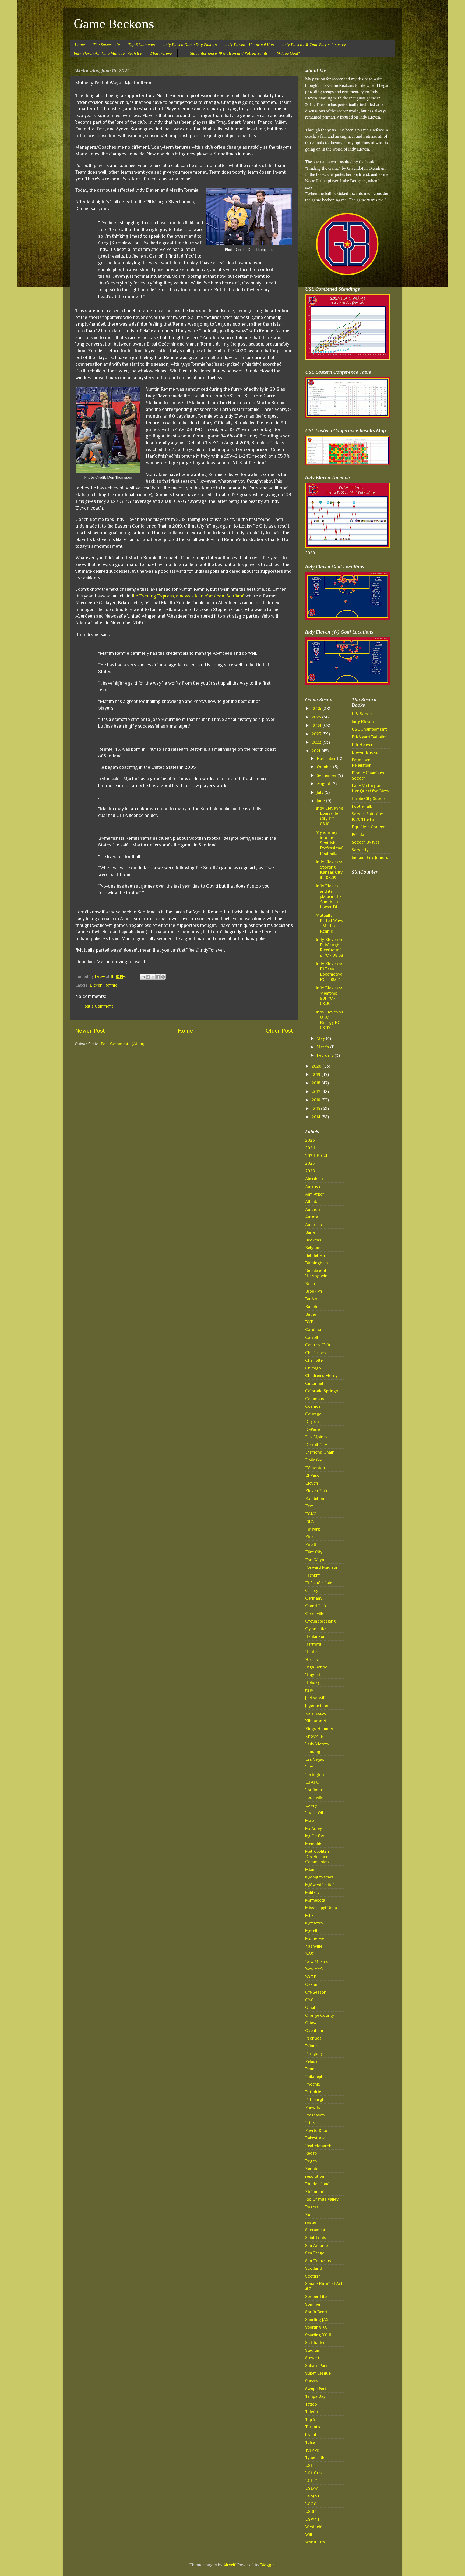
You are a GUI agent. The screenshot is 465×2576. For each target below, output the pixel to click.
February (326, 1055)
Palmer (312, 2046)
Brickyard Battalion (370, 737)
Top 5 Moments (142, 45)
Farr (309, 1506)
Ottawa (312, 2023)
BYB (309, 1322)
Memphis (314, 1844)
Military (312, 1892)
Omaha (312, 2007)
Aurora (312, 1217)
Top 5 (310, 2419)
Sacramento (316, 2230)
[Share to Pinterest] (163, 977)
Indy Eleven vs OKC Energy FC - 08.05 (330, 1020)
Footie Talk (362, 806)
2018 (316, 1083)
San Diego (315, 2253)
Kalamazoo (316, 1713)
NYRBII (312, 1977)
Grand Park (316, 1606)
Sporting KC (316, 2327)
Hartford (313, 1644)
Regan (311, 2161)
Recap (311, 2153)
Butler (311, 1314)
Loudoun (314, 1790)
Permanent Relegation (362, 762)
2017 (316, 1092)
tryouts (312, 2435)
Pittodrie (313, 2092)
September (327, 775)
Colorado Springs (322, 1391)
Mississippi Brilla (321, 1908)
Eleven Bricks (365, 752)
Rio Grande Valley (322, 2199)
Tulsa (310, 2442)
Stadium (313, 2350)
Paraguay (314, 2053)
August (324, 784)
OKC (310, 2000)
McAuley (313, 1828)
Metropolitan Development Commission (318, 1856)
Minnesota (315, 1900)
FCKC (311, 1514)
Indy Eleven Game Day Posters (190, 45)
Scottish (313, 2276)
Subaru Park (316, 2366)
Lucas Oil (314, 1813)
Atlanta (312, 1202)
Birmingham (317, 1263)
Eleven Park (316, 1491)
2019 (316, 1074)
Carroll (312, 1337)
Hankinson (315, 1636)
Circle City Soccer (369, 798)
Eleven (96, 985)
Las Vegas (315, 1759)
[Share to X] (153, 977)
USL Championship (370, 729)
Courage (313, 1414)
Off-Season (316, 1992)
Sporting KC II (318, 2335)
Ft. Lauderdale (319, 1583)
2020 (317, 1066)
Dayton (312, 1422)
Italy (309, 1690)
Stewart (312, 2358)
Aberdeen (314, 1178)
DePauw (313, 1429)
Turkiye (312, 2450)
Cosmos (313, 1406)
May (321, 1038)
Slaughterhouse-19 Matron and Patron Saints (229, 53)
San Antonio (317, 2245)
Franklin (313, 1575)
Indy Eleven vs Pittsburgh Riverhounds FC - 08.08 (330, 947)
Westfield (314, 2527)
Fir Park (313, 1529)
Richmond (315, 2192)
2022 (317, 742)
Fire (309, 1537)
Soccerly (360, 850)
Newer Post (90, 1031)
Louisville (314, 1797)
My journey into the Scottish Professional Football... (330, 843)
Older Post (279, 1031)
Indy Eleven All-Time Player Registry (314, 45)
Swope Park (316, 2389)
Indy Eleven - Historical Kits (250, 45)
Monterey (314, 1923)
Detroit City (316, 1445)
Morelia (312, 1931)
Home (80, 45)
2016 (316, 1100)
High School (317, 1667)
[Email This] (143, 977)
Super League (318, 2373)
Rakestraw (315, 2138)
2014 (316, 1117)
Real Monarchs (319, 2146)
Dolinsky (313, 1460)
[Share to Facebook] (158, 977)
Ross (310, 2214)
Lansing (313, 1751)
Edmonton (315, 1468)
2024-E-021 (316, 1156)
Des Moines (316, 1437)
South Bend (316, 2312)
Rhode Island (317, 2184)
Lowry (311, 1805)
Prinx (310, 2123)
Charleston (316, 1353)
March (323, 1047)
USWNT (312, 2519)
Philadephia (316, 2077)
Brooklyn (314, 1291)
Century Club (318, 1345)
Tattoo (311, 2404)
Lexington (315, 1775)
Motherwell (316, 1938)
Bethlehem (315, 1255)
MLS (309, 1915)
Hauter (312, 1652)
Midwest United (320, 1885)
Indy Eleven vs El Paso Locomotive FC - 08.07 (330, 971)
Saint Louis (316, 2238)
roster (311, 2222)
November (327, 758)
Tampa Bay (315, 2396)
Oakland (313, 1984)
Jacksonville (316, 1698)
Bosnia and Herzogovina (317, 1273)
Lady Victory (317, 1744)
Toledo (311, 2412)
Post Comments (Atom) (122, 1044)
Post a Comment (98, 1006)
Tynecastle (315, 2458)
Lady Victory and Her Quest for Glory (370, 788)
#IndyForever (162, 53)
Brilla (310, 1284)
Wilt (309, 2534)
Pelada (311, 2061)
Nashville (314, 1946)
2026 (317, 708)
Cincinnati (315, 1383)
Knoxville (314, 1736)
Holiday (312, 1682)
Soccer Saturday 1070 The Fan (367, 816)
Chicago (313, 1368)
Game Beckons (114, 24)
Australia (313, 1225)
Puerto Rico (316, 2130)
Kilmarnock (316, 1721)
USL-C (311, 2481)
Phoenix (313, 2084)
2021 (316, 751)
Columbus (315, 1399)
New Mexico (317, 1961)
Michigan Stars (319, 1877)
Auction (313, 1209)
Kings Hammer (319, 1729)
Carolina (313, 1330)
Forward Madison (322, 1567)
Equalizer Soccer (368, 827)
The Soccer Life (106, 45)
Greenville (315, 1613)
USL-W (311, 2488)
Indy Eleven (363, 722)
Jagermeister (317, 1705)
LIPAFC (312, 1782)
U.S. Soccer (362, 714)
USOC (311, 2504)
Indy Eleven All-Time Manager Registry (108, 53)
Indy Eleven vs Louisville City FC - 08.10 (330, 816)
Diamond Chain (320, 1452)
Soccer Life (316, 2296)
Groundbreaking (320, 1621)
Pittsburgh (315, 2099)
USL (309, 2465)
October (325, 767)
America (313, 1186)
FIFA (310, 1521)
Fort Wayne (316, 1560)
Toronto (313, 2427)
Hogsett (313, 1675)
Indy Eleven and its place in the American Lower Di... (329, 896)
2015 (316, 1109)
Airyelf (229, 2565)
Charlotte (314, 1360)
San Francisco (319, 2261)
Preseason (315, 2115)
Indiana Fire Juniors (370, 857)
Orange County (320, 2015)
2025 (317, 717)
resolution (315, 2176)
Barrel (311, 1232)
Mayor (311, 1821)
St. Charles (315, 2342)
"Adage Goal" (288, 53)
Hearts (311, 1659)
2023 (317, 734)
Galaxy (312, 1590)
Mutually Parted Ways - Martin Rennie (330, 923)
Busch (311, 1306)
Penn (310, 2069)
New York (314, 1969)
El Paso (312, 1475)
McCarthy (315, 1836)
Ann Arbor (315, 1194)
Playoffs (313, 2107)
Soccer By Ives (366, 842)
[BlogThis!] (148, 977)
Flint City (314, 1552)
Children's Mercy (321, 1376)
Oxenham (314, 2031)
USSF (310, 2511)
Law (309, 1767)
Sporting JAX (317, 2320)
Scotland (313, 2268)
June (321, 801)
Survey (312, 2381)
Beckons (313, 1240)
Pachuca (313, 2038)
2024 (317, 725)
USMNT (312, 2496)
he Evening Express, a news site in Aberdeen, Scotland (189, 596)
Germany (314, 1598)
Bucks (311, 1299)
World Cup (315, 2542)
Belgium (313, 1248)
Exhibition (315, 1498)
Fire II (311, 1544)
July (321, 792)
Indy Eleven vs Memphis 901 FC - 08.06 (330, 996)
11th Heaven (363, 744)
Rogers (312, 2207)
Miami (311, 1869)
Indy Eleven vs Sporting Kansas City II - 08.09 (330, 869)
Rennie (111, 985)
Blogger (267, 2565)
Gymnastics (316, 1629)
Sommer (313, 2304)
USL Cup (313, 2473)
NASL (310, 1954)
